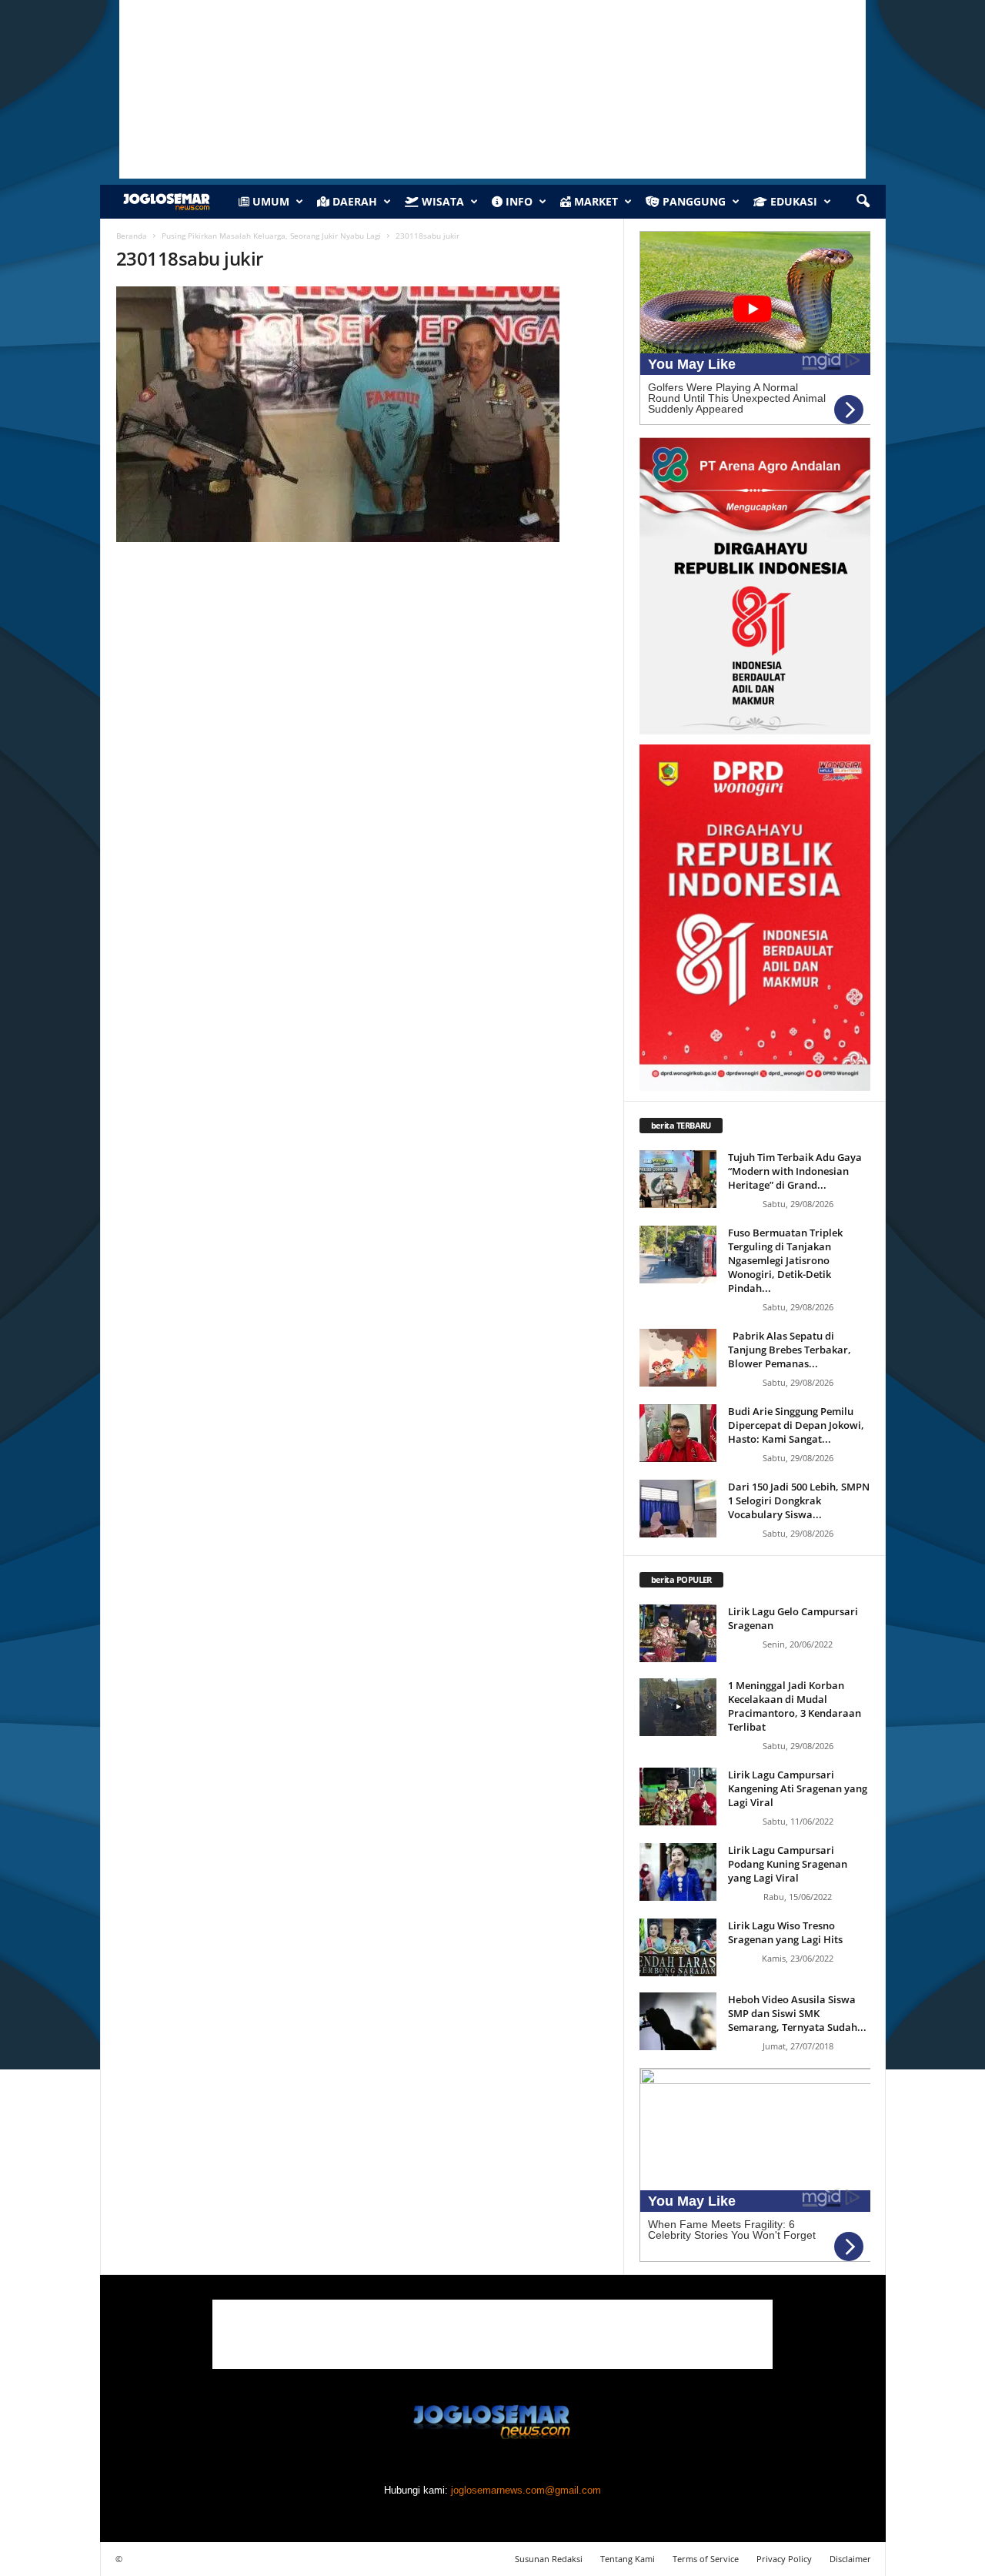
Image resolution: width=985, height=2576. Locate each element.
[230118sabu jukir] (362, 414)
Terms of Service (706, 2559)
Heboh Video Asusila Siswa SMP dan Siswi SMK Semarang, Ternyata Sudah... (797, 2013)
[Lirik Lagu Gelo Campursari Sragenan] (678, 1633)
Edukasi (792, 201)
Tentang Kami (628, 2559)
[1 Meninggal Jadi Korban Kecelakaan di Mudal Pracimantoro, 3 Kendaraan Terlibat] (678, 1707)
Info (518, 201)
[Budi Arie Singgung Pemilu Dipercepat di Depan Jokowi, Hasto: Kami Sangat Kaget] (678, 1433)
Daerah (353, 201)
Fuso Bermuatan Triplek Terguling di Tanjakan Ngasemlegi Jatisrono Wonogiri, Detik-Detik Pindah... (785, 1260)
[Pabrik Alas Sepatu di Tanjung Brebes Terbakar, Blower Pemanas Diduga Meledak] (678, 1358)
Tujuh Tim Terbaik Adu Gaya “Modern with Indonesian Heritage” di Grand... (795, 1171)
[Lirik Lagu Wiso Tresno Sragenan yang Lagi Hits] (678, 1947)
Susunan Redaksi (549, 2559)
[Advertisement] (492, 2334)
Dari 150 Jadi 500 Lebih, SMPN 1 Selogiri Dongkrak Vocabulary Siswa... (799, 1500)
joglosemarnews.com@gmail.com (526, 2490)
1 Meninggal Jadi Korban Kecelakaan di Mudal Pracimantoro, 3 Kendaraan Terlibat (795, 1706)
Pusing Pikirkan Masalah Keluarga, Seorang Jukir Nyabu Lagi (271, 236)
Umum (269, 201)
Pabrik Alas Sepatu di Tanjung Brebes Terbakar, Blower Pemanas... (790, 1350)
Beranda (132, 236)
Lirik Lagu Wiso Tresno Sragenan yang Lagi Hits (785, 1932)
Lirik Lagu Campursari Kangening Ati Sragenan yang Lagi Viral (798, 1788)
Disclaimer (850, 2559)
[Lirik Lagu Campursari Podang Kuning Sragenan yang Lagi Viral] (678, 1872)
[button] (863, 202)
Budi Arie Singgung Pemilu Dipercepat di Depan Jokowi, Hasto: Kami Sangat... (796, 1425)
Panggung (693, 201)
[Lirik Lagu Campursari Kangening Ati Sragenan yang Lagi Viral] (678, 1797)
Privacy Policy (784, 2559)
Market (594, 201)
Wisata (441, 201)
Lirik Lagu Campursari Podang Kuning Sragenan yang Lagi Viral (788, 1864)
